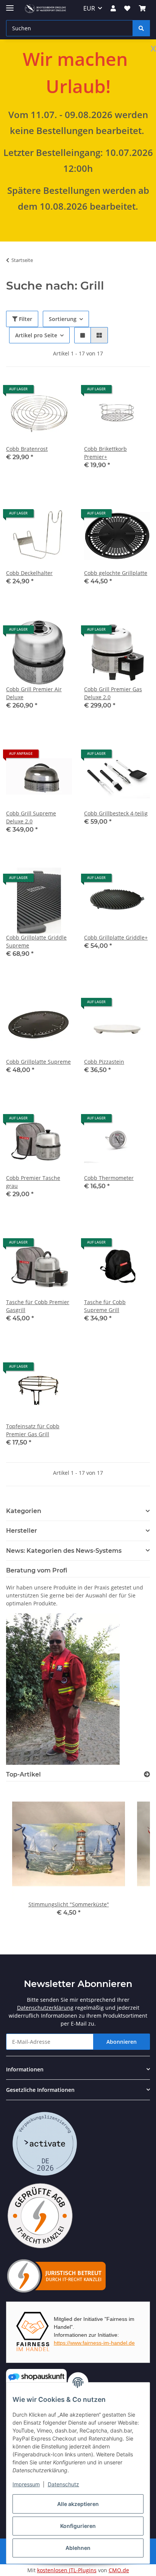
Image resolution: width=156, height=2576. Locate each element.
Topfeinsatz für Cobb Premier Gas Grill (33, 1430)
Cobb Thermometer (109, 1178)
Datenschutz (63, 2484)
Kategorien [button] (24, 1511)
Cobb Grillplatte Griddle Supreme (36, 941)
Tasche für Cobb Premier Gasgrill (38, 1306)
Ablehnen (78, 2548)
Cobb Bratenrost (27, 449)
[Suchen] (141, 28)
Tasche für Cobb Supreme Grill (105, 1306)
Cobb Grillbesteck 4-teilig (116, 813)
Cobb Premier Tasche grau (33, 1182)
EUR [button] (89, 8)
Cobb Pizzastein (104, 1062)
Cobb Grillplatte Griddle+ (116, 937)
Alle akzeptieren (78, 2504)
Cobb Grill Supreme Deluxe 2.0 (31, 817)
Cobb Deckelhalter (29, 573)
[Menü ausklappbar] (10, 5)
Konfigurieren (78, 2526)
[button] (113, 8)
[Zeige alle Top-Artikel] (147, 1774)
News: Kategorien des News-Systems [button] (64, 1551)
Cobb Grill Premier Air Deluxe (34, 693)
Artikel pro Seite (36, 335)
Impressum (26, 2484)
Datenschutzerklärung (45, 2008)
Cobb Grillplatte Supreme (38, 1062)
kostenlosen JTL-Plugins (67, 2570)
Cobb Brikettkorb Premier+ (105, 453)
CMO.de (119, 2570)
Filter (25, 319)
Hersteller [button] (22, 1531)
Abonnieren (122, 2042)
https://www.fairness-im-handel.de (94, 2343)
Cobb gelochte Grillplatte (116, 573)
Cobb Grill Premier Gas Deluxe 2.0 (113, 693)
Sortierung (63, 319)
